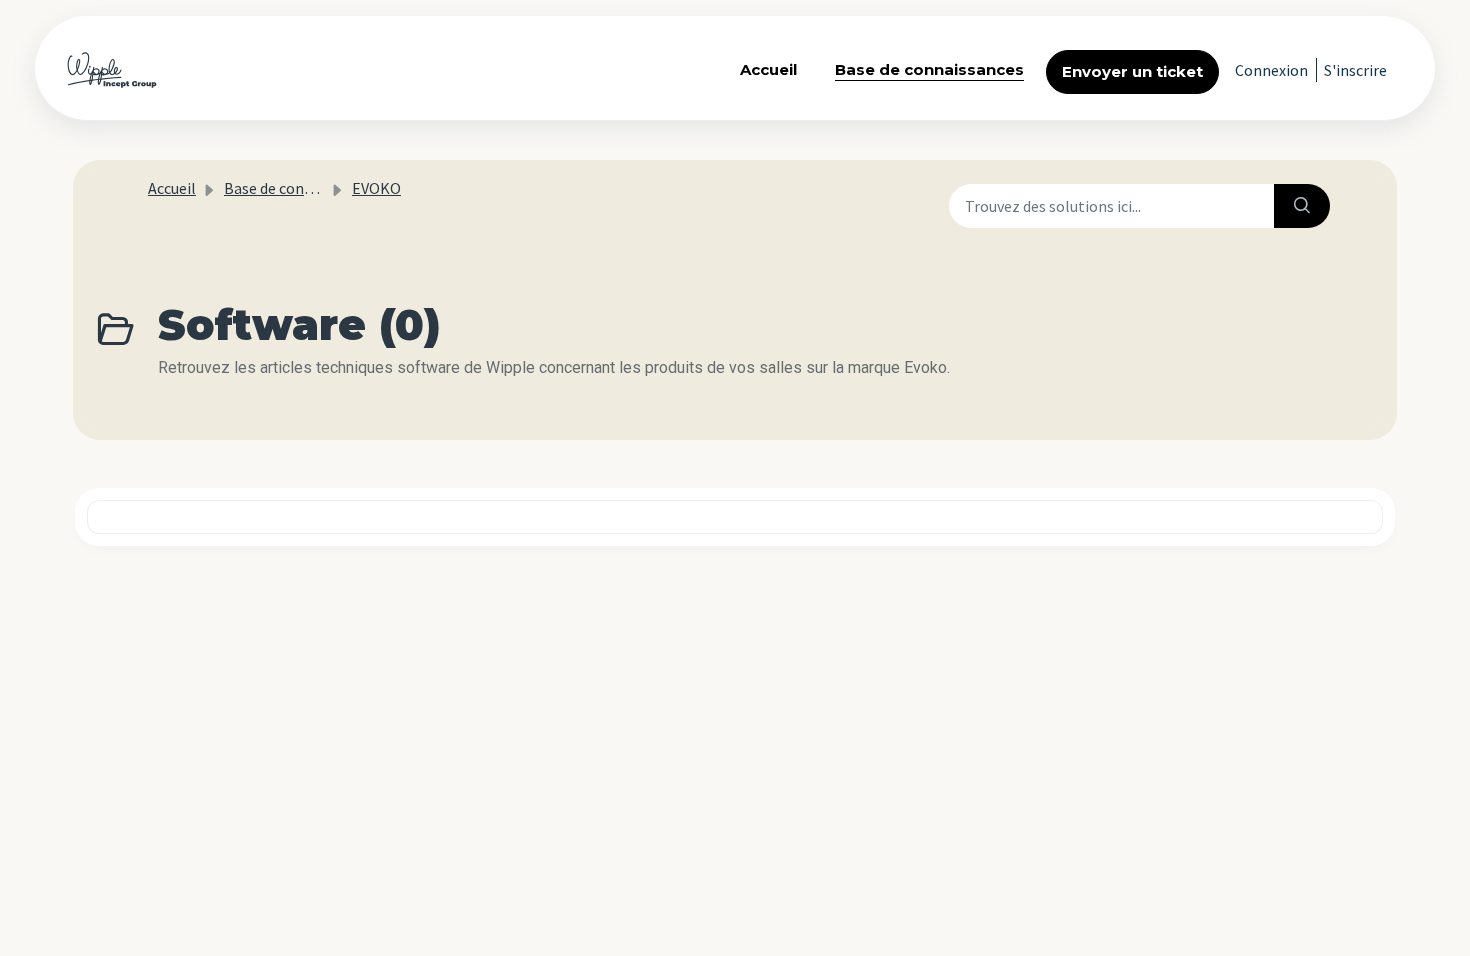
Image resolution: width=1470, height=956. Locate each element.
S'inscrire (1355, 70)
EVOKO (376, 188)
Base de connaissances (929, 69)
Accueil (768, 69)
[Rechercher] (1302, 206)
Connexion (1271, 70)
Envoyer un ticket (1132, 71)
